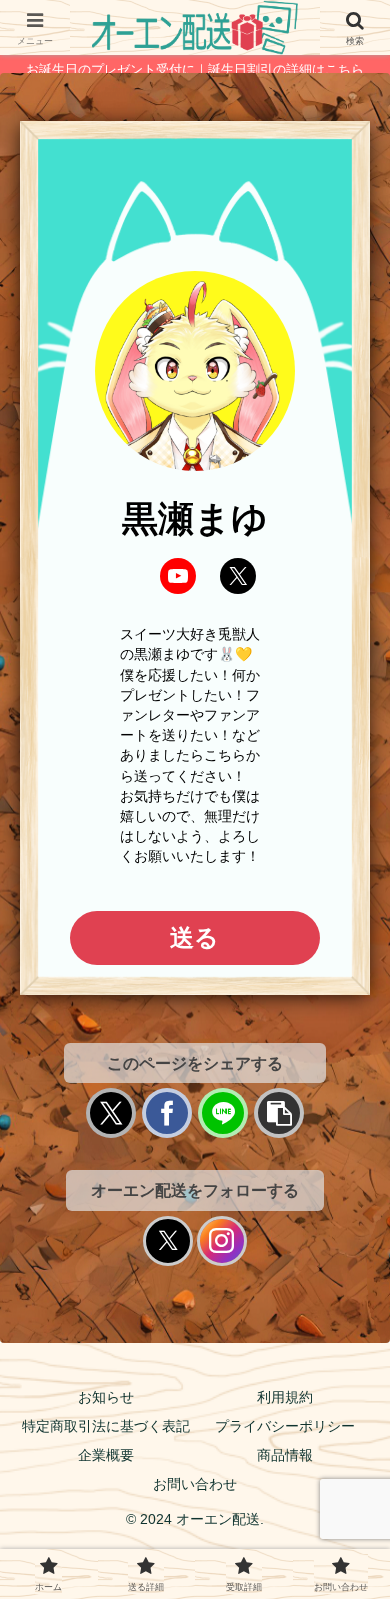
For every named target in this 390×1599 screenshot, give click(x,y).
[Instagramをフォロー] (222, 1241)
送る (194, 937)
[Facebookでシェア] (167, 1113)
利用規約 (285, 1397)
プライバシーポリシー (285, 1426)
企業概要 (106, 1455)
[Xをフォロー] (168, 1241)
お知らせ (106, 1397)
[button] (279, 1113)
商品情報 (285, 1455)
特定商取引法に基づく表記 (106, 1426)
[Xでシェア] (111, 1113)
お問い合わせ (195, 1484)
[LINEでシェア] (223, 1113)
